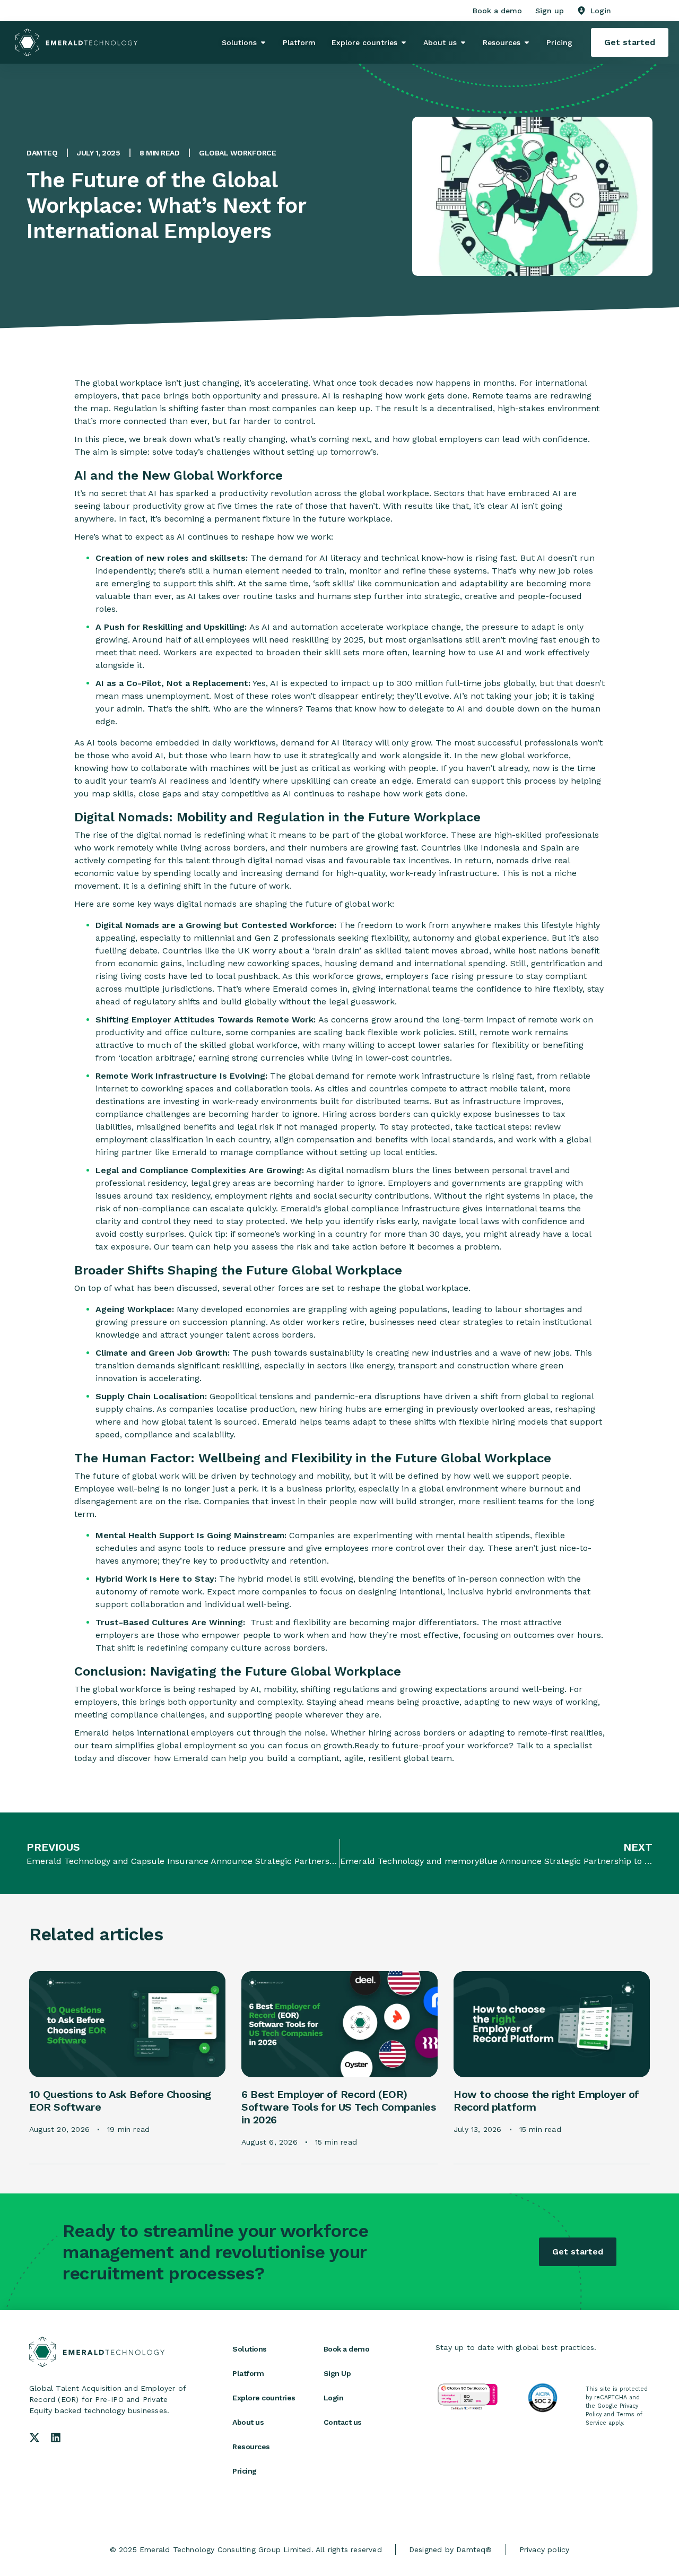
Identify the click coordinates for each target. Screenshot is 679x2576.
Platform (248, 2373)
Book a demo (347, 2349)
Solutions (250, 2349)
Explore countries (264, 2398)
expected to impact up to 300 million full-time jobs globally (412, 683)
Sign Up (337, 2373)
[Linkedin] (56, 2438)
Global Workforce (237, 153)
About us (248, 2422)
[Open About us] (463, 42)
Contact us (343, 2422)
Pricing (245, 2471)
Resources (251, 2447)
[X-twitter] (34, 2438)
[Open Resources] (527, 42)
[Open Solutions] (263, 42)
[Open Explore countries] (404, 42)
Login (334, 2398)
